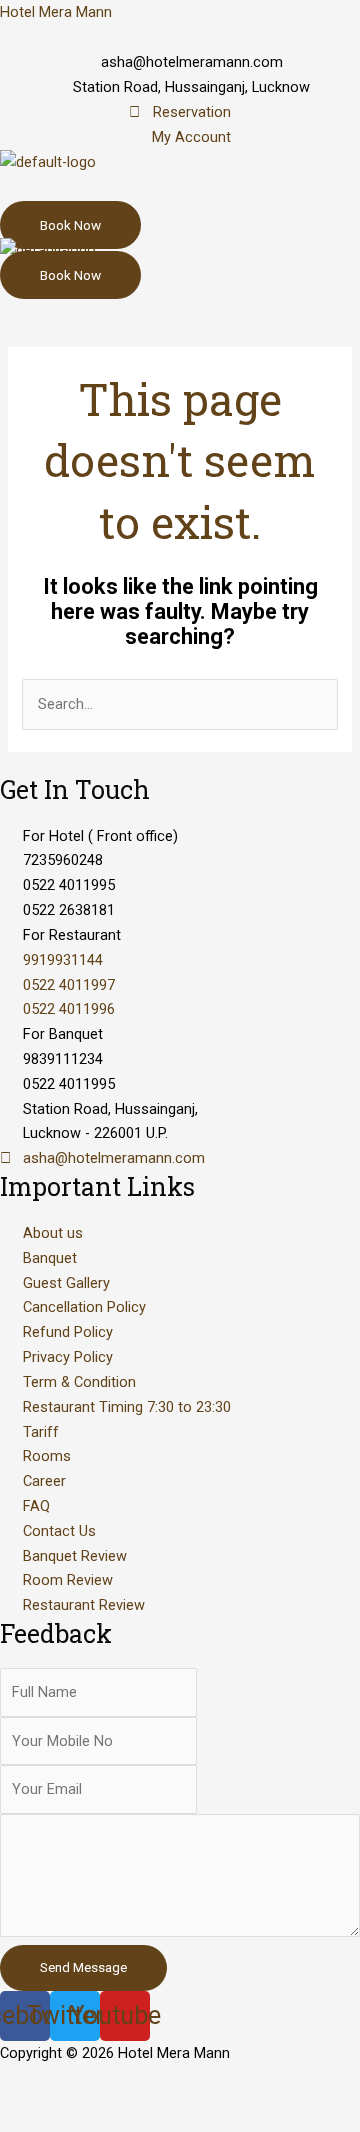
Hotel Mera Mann (56, 12)
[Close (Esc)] (40, 2083)
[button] (180, 193)
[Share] (124, 2083)
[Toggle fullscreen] (208, 2083)
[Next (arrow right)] (124, 2116)
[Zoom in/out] (292, 2083)
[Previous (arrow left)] (40, 2116)
